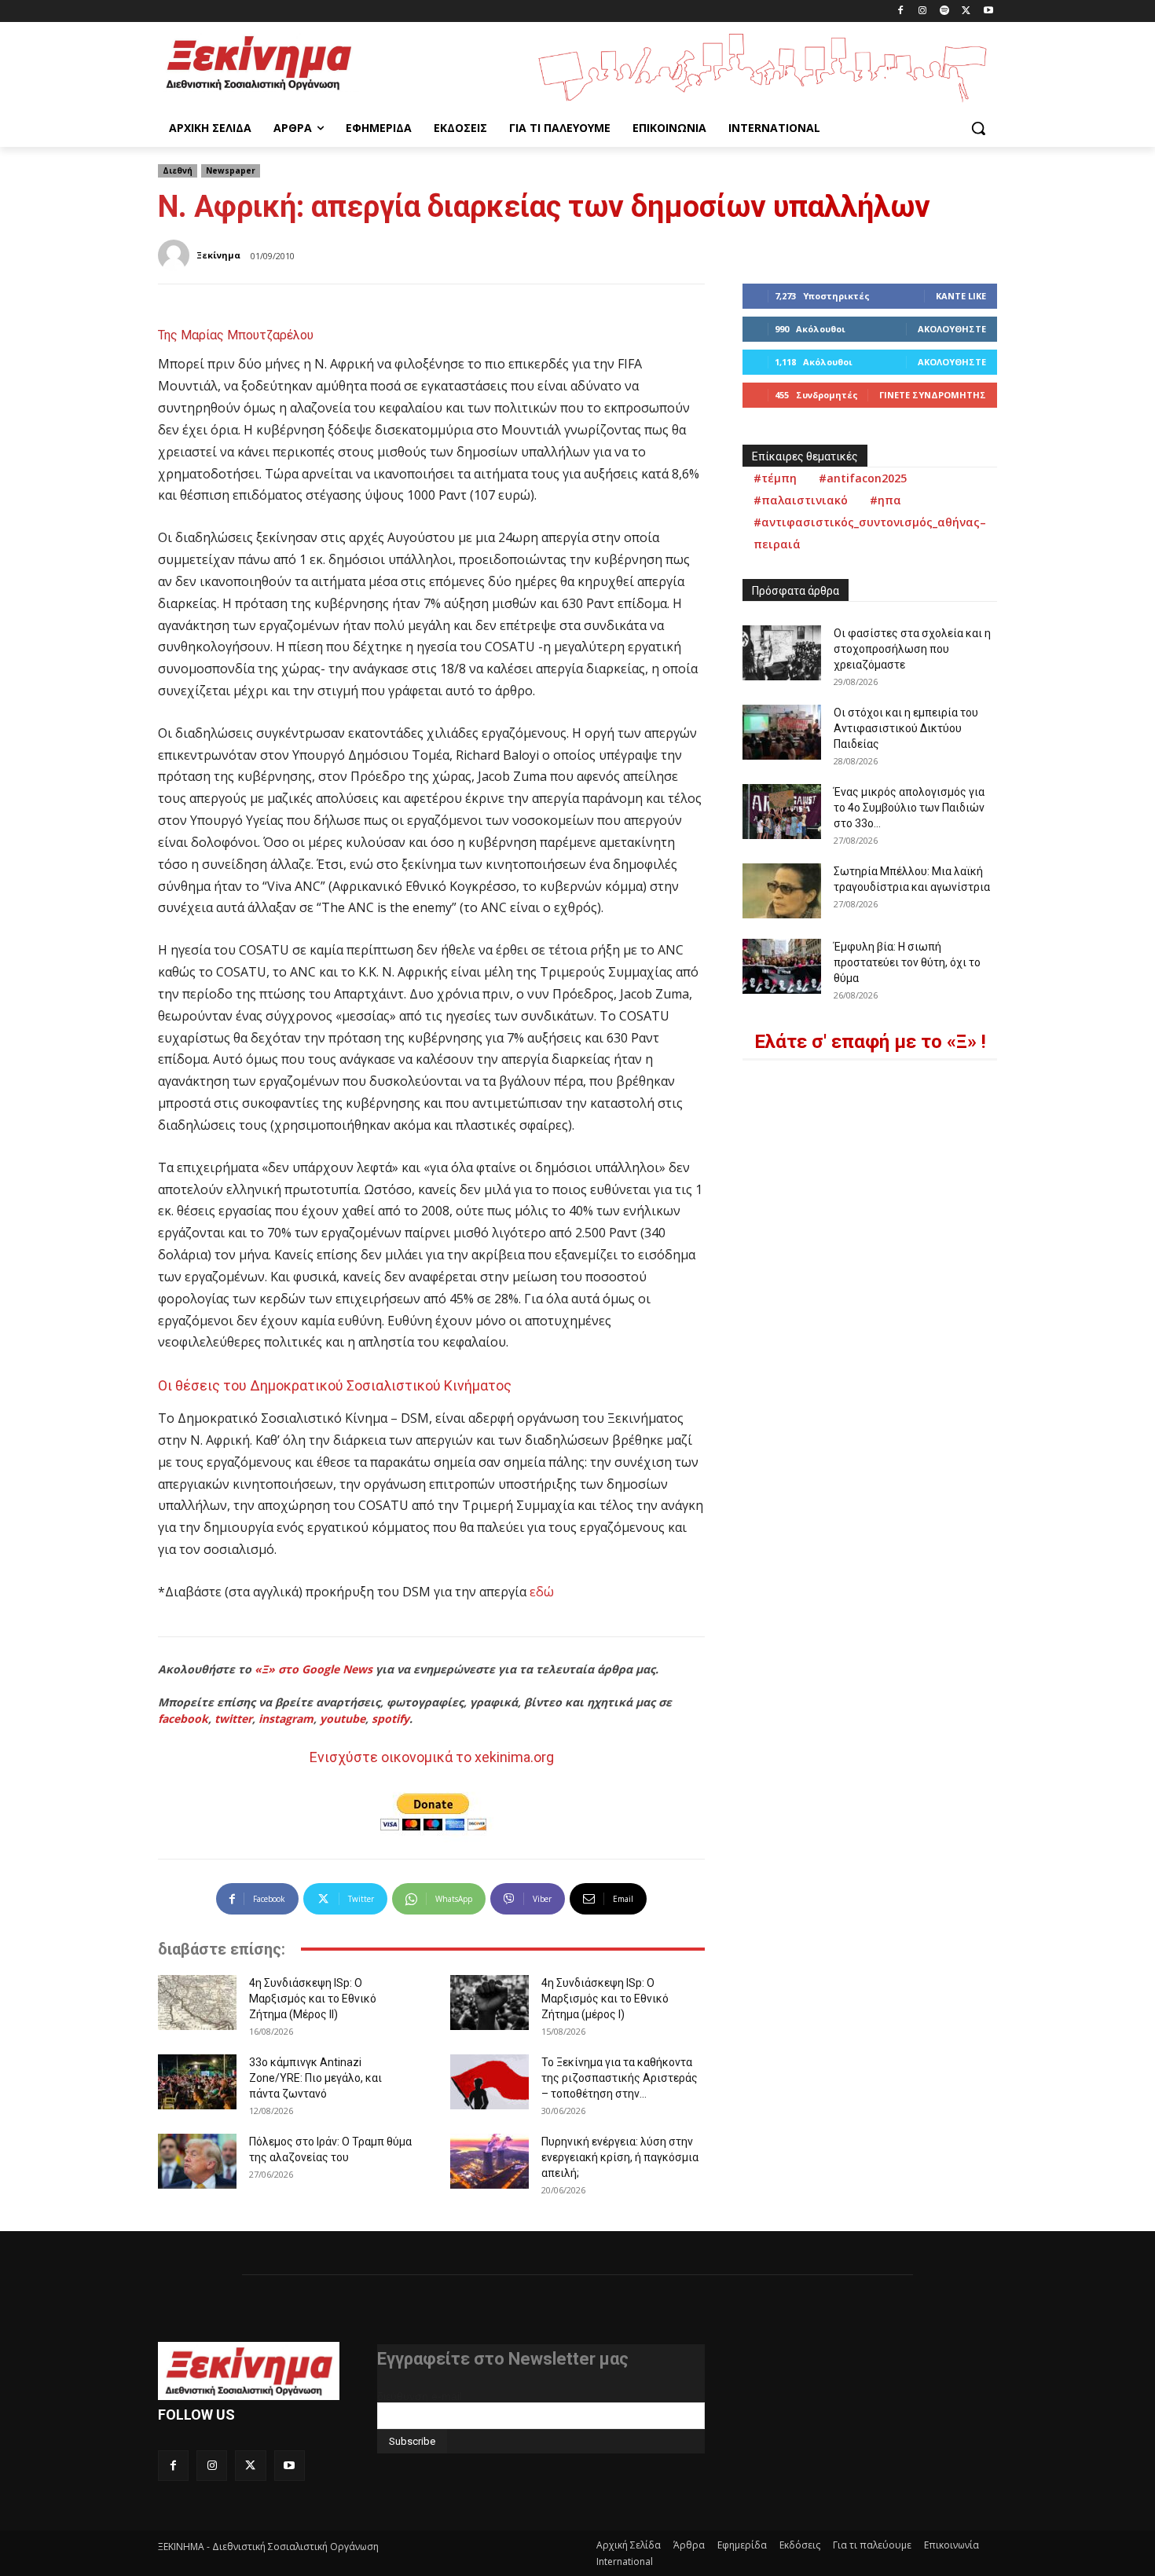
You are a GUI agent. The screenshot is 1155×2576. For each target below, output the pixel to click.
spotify (390, 1719)
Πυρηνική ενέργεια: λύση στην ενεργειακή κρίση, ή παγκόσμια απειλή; (620, 2157)
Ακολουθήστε (952, 329)
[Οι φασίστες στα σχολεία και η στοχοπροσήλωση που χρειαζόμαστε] (782, 653)
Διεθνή (178, 170)
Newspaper (231, 170)
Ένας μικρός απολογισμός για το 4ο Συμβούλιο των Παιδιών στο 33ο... (909, 808)
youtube (343, 1719)
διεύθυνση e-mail (420, 2396)
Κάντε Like (961, 296)
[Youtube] (988, 11)
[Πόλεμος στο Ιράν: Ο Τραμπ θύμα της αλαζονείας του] (197, 2161)
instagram (286, 1719)
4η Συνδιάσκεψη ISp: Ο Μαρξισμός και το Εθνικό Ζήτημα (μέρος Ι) (605, 1999)
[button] (978, 128)
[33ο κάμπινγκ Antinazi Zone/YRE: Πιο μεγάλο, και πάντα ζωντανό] (197, 2082)
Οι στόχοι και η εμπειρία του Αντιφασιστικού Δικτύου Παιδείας (906, 728)
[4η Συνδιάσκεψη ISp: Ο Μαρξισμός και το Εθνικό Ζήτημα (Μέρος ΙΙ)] (197, 2003)
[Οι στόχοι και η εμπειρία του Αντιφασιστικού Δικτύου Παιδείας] (782, 732)
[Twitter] (966, 11)
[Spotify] (945, 11)
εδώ (542, 1592)
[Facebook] (901, 11)
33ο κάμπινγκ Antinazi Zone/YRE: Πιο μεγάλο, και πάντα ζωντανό (315, 2078)
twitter (233, 1719)
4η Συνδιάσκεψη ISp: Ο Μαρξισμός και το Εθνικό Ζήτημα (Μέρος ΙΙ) (313, 1999)
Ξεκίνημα (218, 255)
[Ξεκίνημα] (176, 255)
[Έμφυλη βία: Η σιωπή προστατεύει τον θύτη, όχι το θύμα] (782, 966)
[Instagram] (923, 11)
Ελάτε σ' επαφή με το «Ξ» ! (870, 1042)
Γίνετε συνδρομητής (933, 395)
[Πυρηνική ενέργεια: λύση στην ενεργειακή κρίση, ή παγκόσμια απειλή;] (489, 2161)
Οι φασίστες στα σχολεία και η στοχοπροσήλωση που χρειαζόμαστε (912, 649)
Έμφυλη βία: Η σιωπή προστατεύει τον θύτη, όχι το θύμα (907, 962)
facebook (183, 1719)
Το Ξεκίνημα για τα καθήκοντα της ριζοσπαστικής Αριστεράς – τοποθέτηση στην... (620, 2078)
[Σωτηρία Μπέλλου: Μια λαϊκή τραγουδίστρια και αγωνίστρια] (782, 891)
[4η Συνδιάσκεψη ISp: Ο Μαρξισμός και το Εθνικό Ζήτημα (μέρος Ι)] (489, 2003)
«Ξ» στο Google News (313, 1669)
